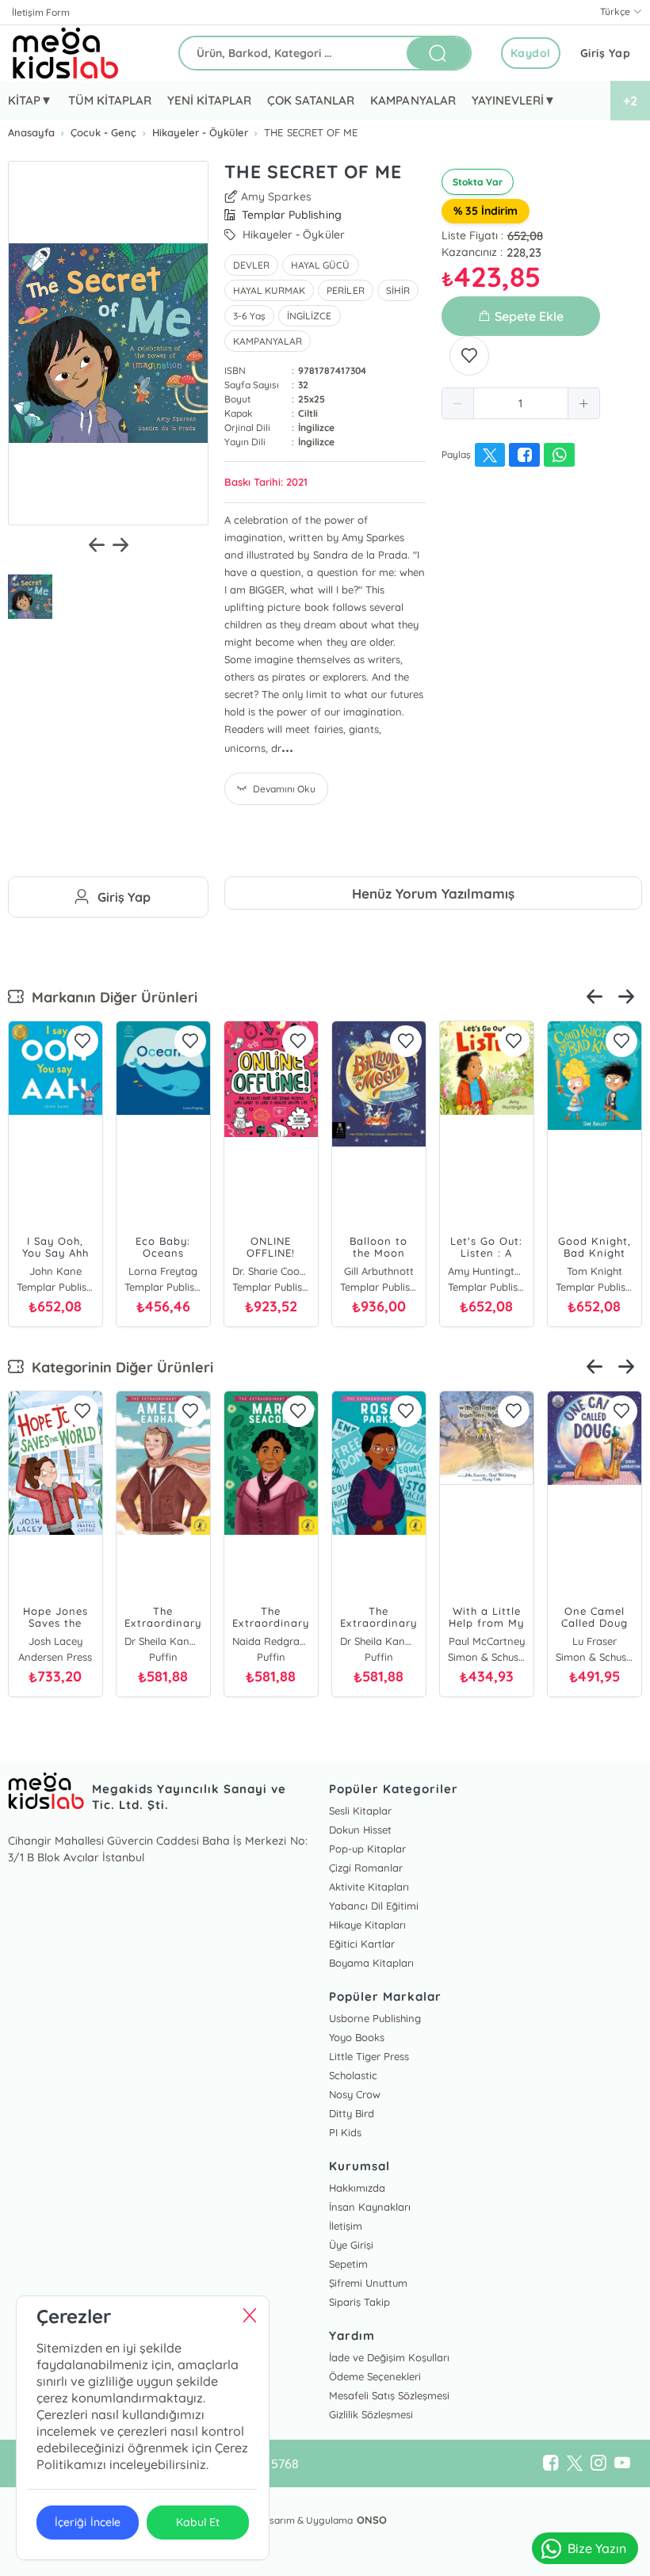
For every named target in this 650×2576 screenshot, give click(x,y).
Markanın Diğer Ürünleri (111, 997)
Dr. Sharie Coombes (271, 1271)
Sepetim (348, 2264)
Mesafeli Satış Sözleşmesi (389, 2395)
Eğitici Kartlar (362, 1944)
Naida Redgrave (271, 1641)
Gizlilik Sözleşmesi (371, 2414)
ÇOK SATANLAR (311, 100)
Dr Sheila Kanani (163, 1641)
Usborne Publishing (375, 2018)
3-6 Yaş (249, 316)
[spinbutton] (521, 403)
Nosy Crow (355, 2094)
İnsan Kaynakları (370, 2207)
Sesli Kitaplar (360, 1811)
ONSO (372, 2520)
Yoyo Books (357, 2037)
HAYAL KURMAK (269, 290)
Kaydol (531, 53)
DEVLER (251, 265)
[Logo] (66, 53)
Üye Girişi (351, 2245)
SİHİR (398, 290)
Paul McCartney (487, 1641)
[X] (575, 2463)
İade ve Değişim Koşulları (389, 2357)
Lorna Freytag (163, 1271)
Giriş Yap (606, 53)
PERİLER (345, 290)
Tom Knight (595, 1271)
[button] (458, 403)
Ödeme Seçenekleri (375, 2376)
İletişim (346, 2226)
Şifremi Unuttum (368, 2283)
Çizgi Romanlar (366, 1868)
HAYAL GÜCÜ (320, 265)
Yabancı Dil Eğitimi (374, 1906)
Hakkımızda (357, 2188)
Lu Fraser (595, 1641)
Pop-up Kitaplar (367, 1849)
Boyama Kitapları (371, 1963)
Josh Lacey (55, 1641)
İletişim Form (41, 12)
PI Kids (345, 2132)
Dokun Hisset (360, 1830)
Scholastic (353, 2075)
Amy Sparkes (276, 197)
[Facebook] (551, 2463)
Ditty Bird (352, 2113)
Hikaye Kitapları (367, 1925)
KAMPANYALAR (413, 100)
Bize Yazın (597, 2548)
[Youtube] (622, 2463)
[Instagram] (598, 2463)
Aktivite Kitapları (369, 1887)
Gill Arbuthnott (379, 1271)
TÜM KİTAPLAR (110, 100)
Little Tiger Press (369, 2056)
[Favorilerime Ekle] (469, 356)
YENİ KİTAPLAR (209, 100)
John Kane (55, 1271)
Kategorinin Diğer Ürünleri (119, 1367)
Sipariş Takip (359, 2302)
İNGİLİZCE (309, 316)
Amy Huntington (487, 1271)
